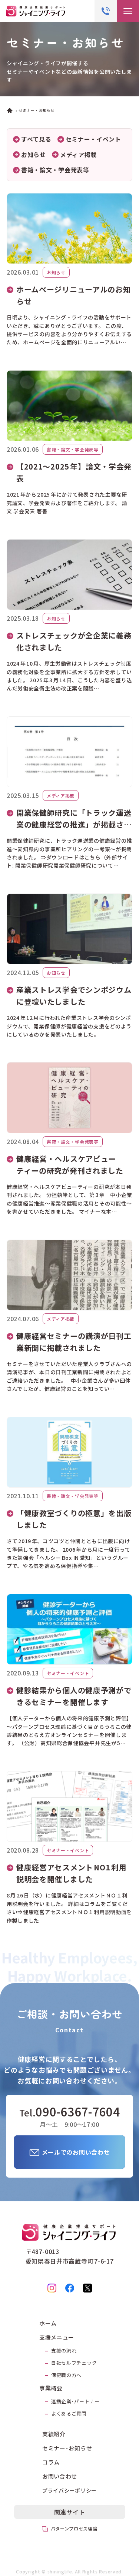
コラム (51, 2462)
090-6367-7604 (78, 2112)
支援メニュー (57, 2337)
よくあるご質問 (69, 2413)
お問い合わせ (60, 2476)
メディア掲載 (78, 155)
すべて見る (36, 139)
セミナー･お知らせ (67, 2448)
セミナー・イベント (93, 139)
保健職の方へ (66, 2375)
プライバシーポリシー (69, 2490)
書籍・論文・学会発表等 (55, 170)
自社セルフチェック (74, 2363)
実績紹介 (54, 2434)
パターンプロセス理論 (74, 2528)
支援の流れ (64, 2350)
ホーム (48, 2323)
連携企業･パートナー (75, 2401)
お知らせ (34, 155)
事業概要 (51, 2388)
